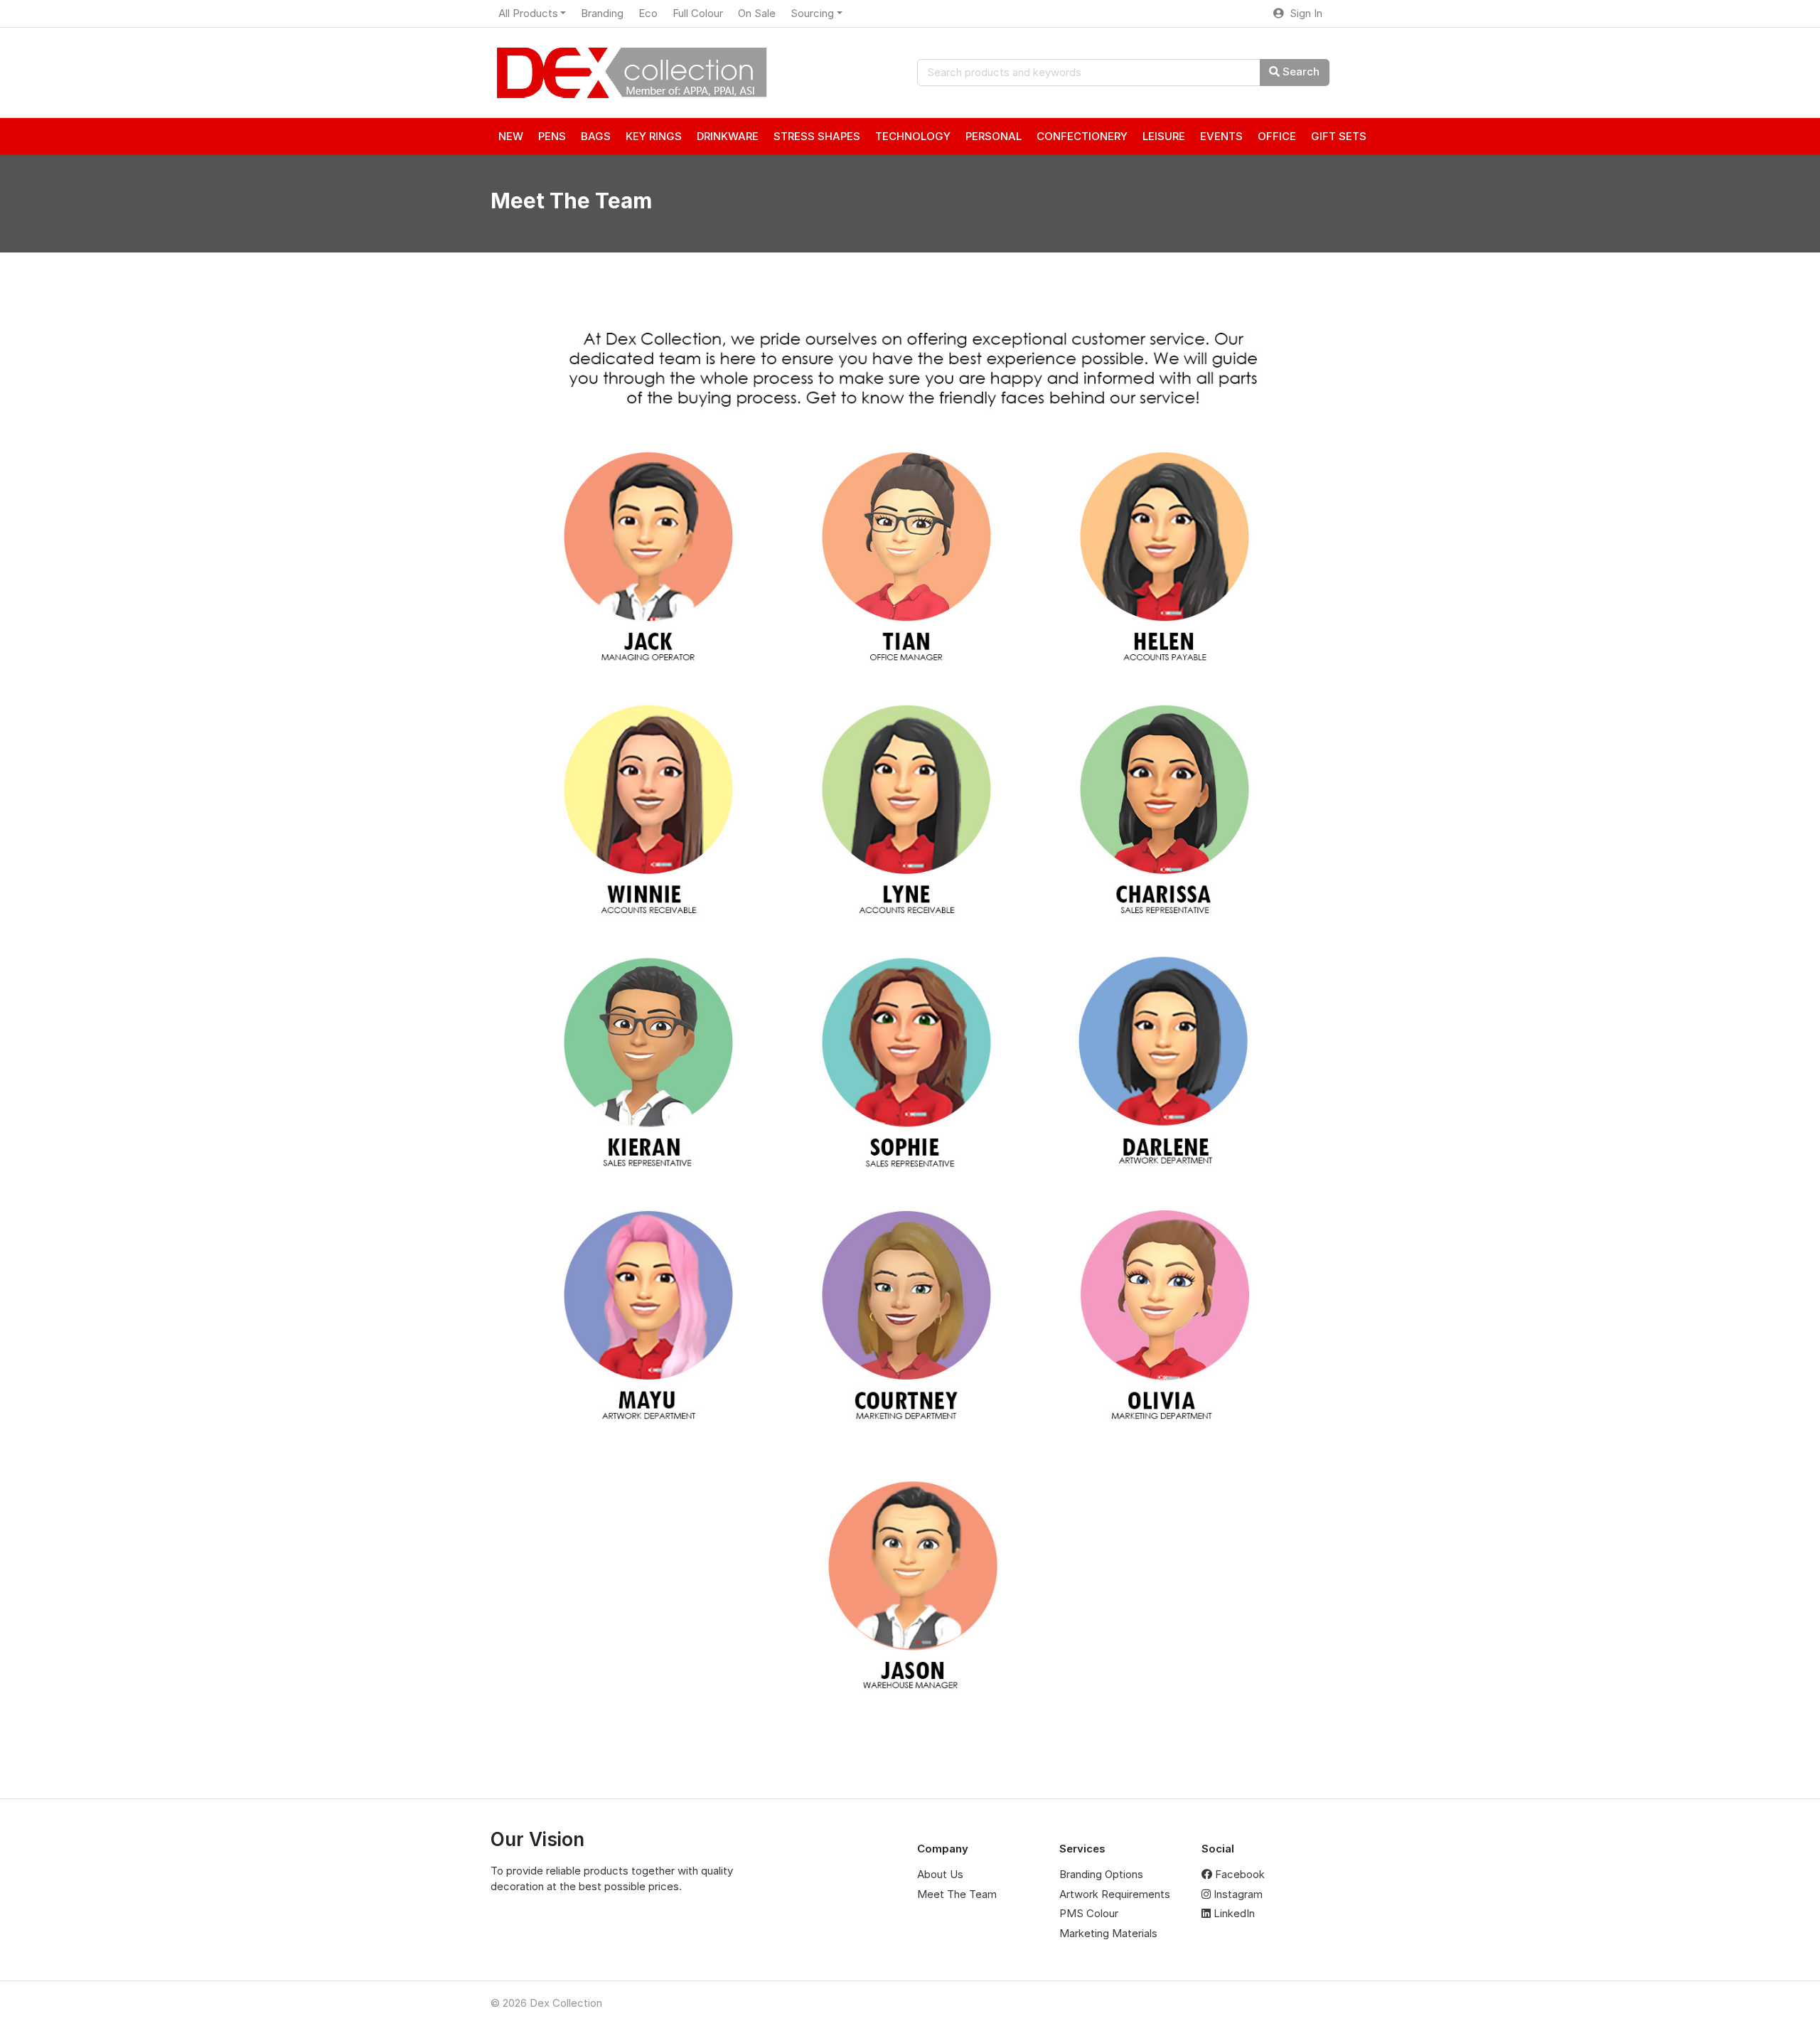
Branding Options (1101, 1874)
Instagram (1237, 1894)
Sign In (1303, 13)
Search (1300, 71)
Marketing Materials (1108, 1933)
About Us (940, 1874)
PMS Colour (1089, 1913)
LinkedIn (1233, 1913)
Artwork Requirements (1115, 1894)
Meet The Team (957, 1894)
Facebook (1238, 1874)
